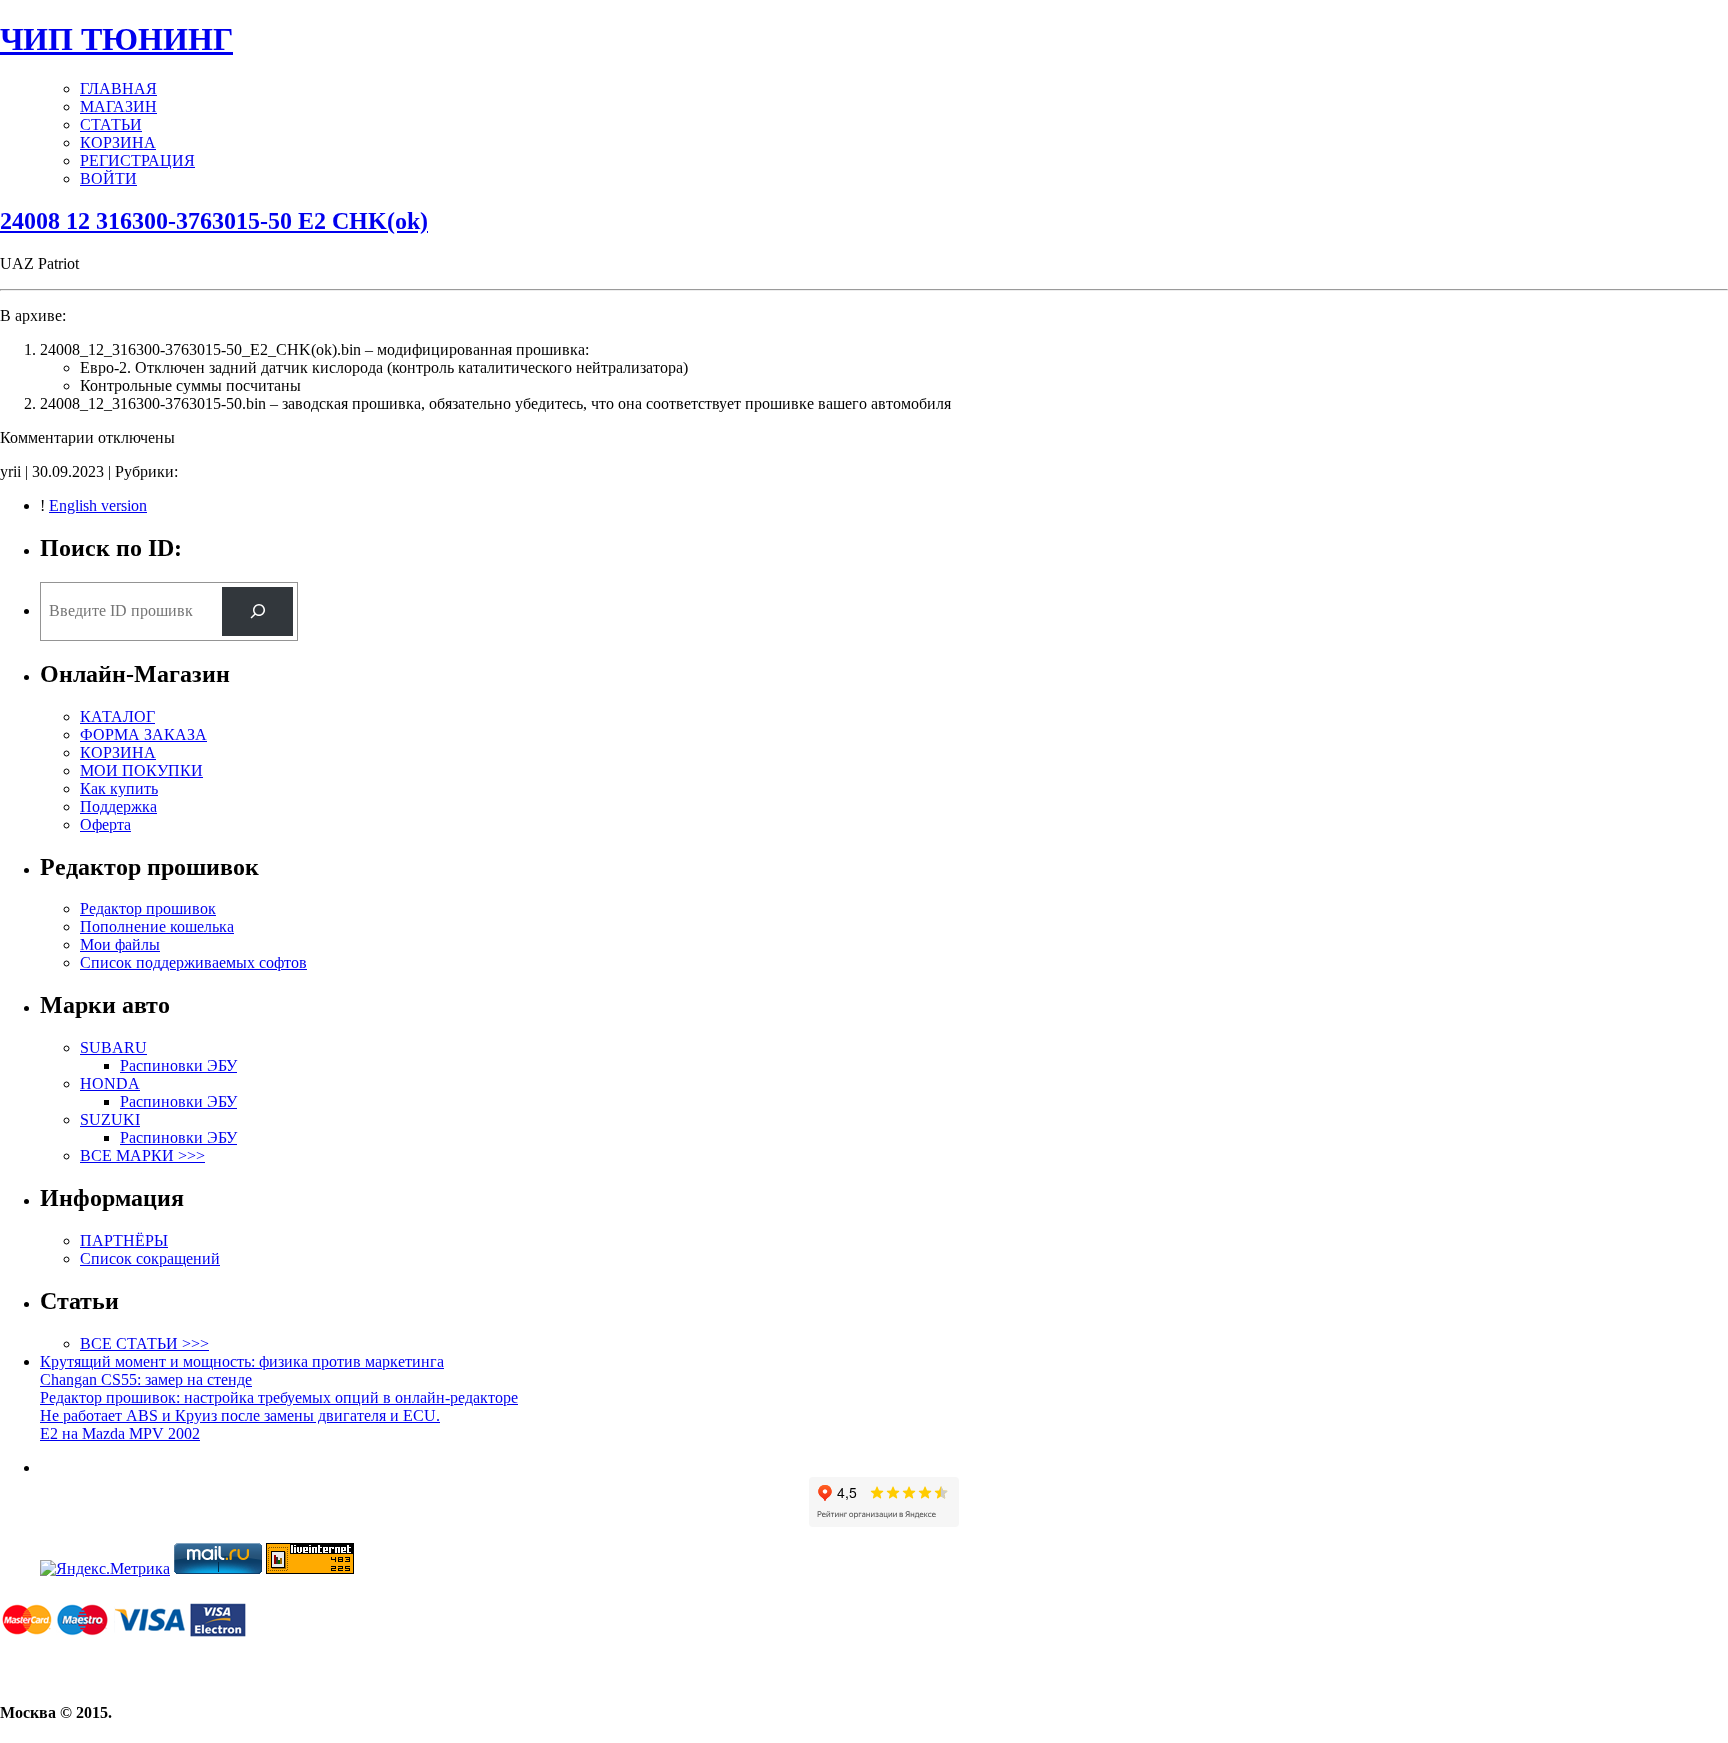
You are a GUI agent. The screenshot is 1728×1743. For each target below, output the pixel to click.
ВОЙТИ (108, 178)
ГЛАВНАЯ (118, 88)
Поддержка (118, 806)
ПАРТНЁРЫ (124, 1240)
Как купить (119, 788)
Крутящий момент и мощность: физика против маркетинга (242, 1361)
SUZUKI (110, 1119)
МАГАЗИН (118, 106)
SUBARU (113, 1047)
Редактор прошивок (148, 908)
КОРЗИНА (118, 142)
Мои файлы (120, 944)
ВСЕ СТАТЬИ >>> (144, 1343)
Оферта (105, 824)
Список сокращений (150, 1258)
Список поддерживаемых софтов (193, 962)
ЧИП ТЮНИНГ (116, 39)
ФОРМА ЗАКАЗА (143, 734)
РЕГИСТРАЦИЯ (137, 160)
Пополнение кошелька (157, 926)
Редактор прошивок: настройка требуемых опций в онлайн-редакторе (279, 1397)
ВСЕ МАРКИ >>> (142, 1155)
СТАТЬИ (111, 124)
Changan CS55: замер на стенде (146, 1379)
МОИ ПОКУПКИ (141, 770)
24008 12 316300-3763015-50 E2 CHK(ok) (214, 221)
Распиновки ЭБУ (178, 1065)
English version (98, 505)
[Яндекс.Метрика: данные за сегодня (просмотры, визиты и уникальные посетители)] (105, 1569)
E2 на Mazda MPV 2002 (120, 1433)
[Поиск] (257, 611)
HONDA (110, 1083)
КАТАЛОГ (117, 716)
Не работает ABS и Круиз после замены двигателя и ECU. (240, 1415)
